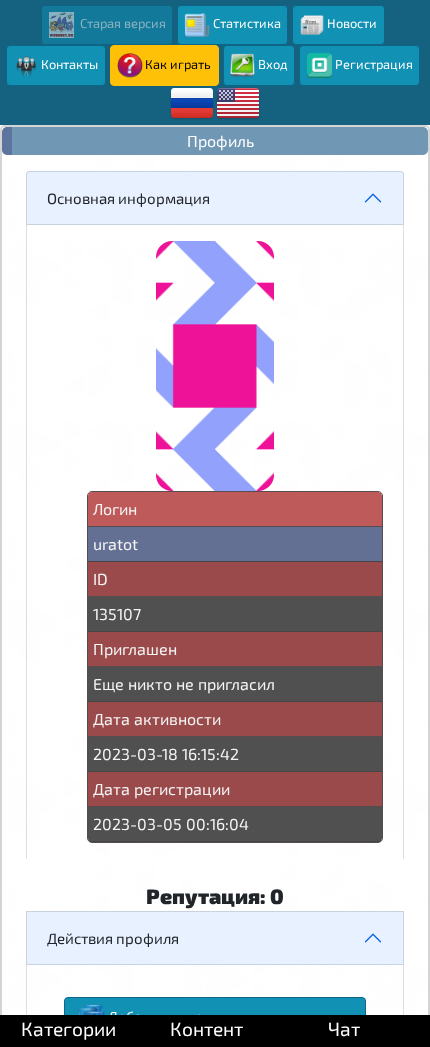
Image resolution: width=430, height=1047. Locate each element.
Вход (273, 64)
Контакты (69, 64)
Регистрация (374, 64)
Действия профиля (113, 938)
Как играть (178, 64)
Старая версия (121, 23)
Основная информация (128, 198)
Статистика (247, 23)
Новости (352, 23)
